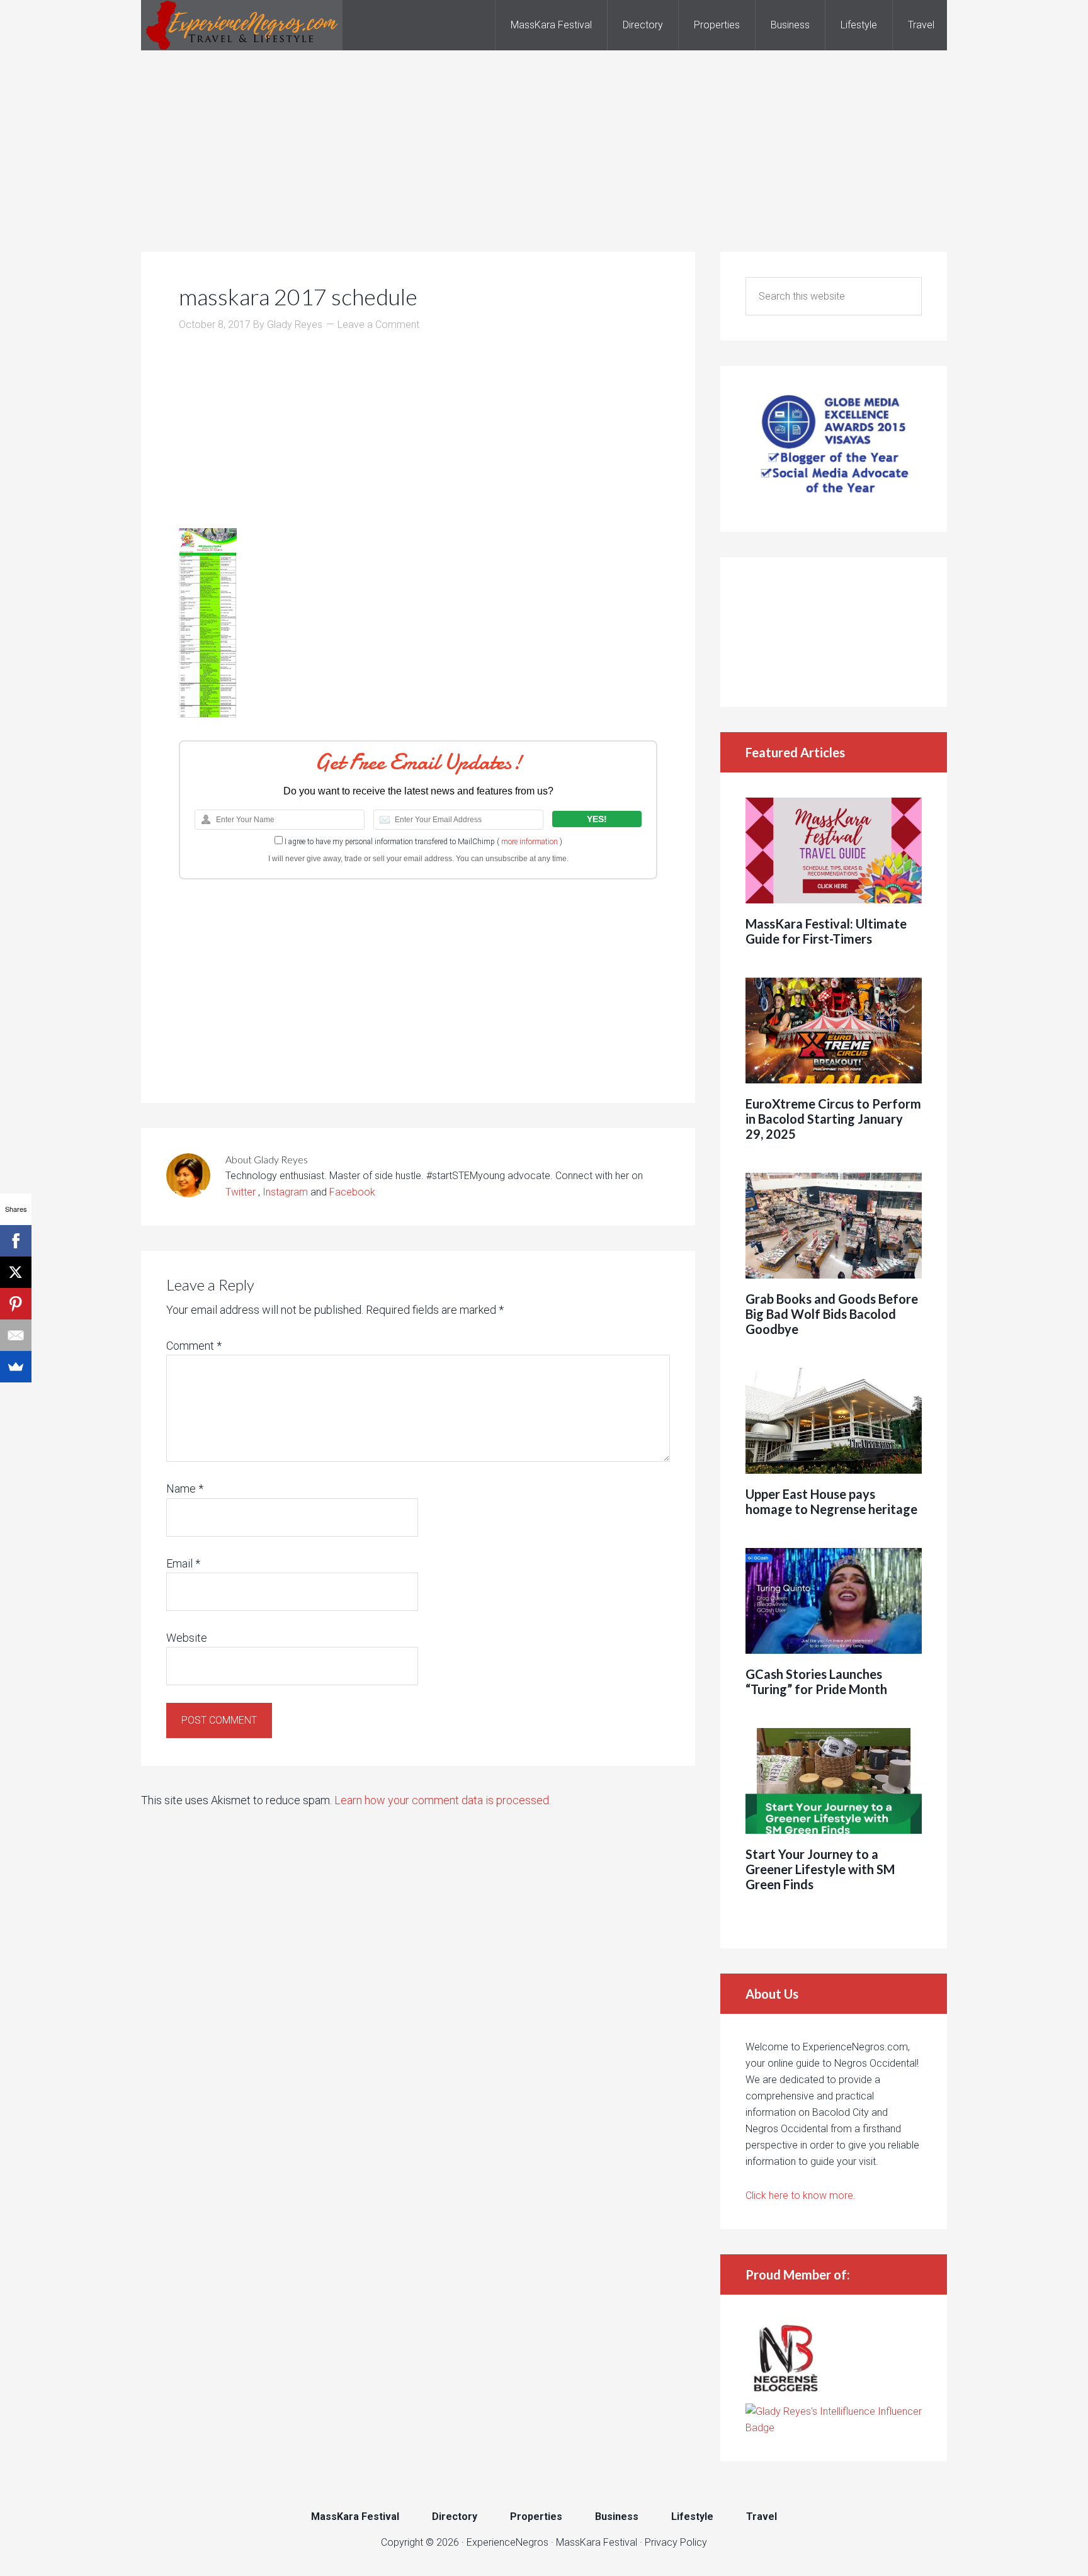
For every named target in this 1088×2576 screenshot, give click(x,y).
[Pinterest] (16, 1304)
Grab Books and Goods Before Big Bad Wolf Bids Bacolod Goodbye (832, 1314)
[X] (16, 1272)
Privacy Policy (676, 2542)
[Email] (16, 1335)
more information (530, 842)
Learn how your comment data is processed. (443, 1800)
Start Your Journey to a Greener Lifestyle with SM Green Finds (820, 1869)
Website (187, 1638)
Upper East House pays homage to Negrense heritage (831, 1501)
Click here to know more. (801, 2195)
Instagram (285, 1192)
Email (183, 1563)
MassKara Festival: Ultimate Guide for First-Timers (826, 931)
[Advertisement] (544, 138)
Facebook (352, 1192)
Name (185, 1489)
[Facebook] (16, 1241)
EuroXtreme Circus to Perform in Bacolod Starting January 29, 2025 (833, 1119)
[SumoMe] (16, 1367)
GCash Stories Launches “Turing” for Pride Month (816, 1681)
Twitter (242, 1192)
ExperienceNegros (242, 25)
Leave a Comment (378, 325)
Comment (194, 1346)
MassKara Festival (597, 2542)
